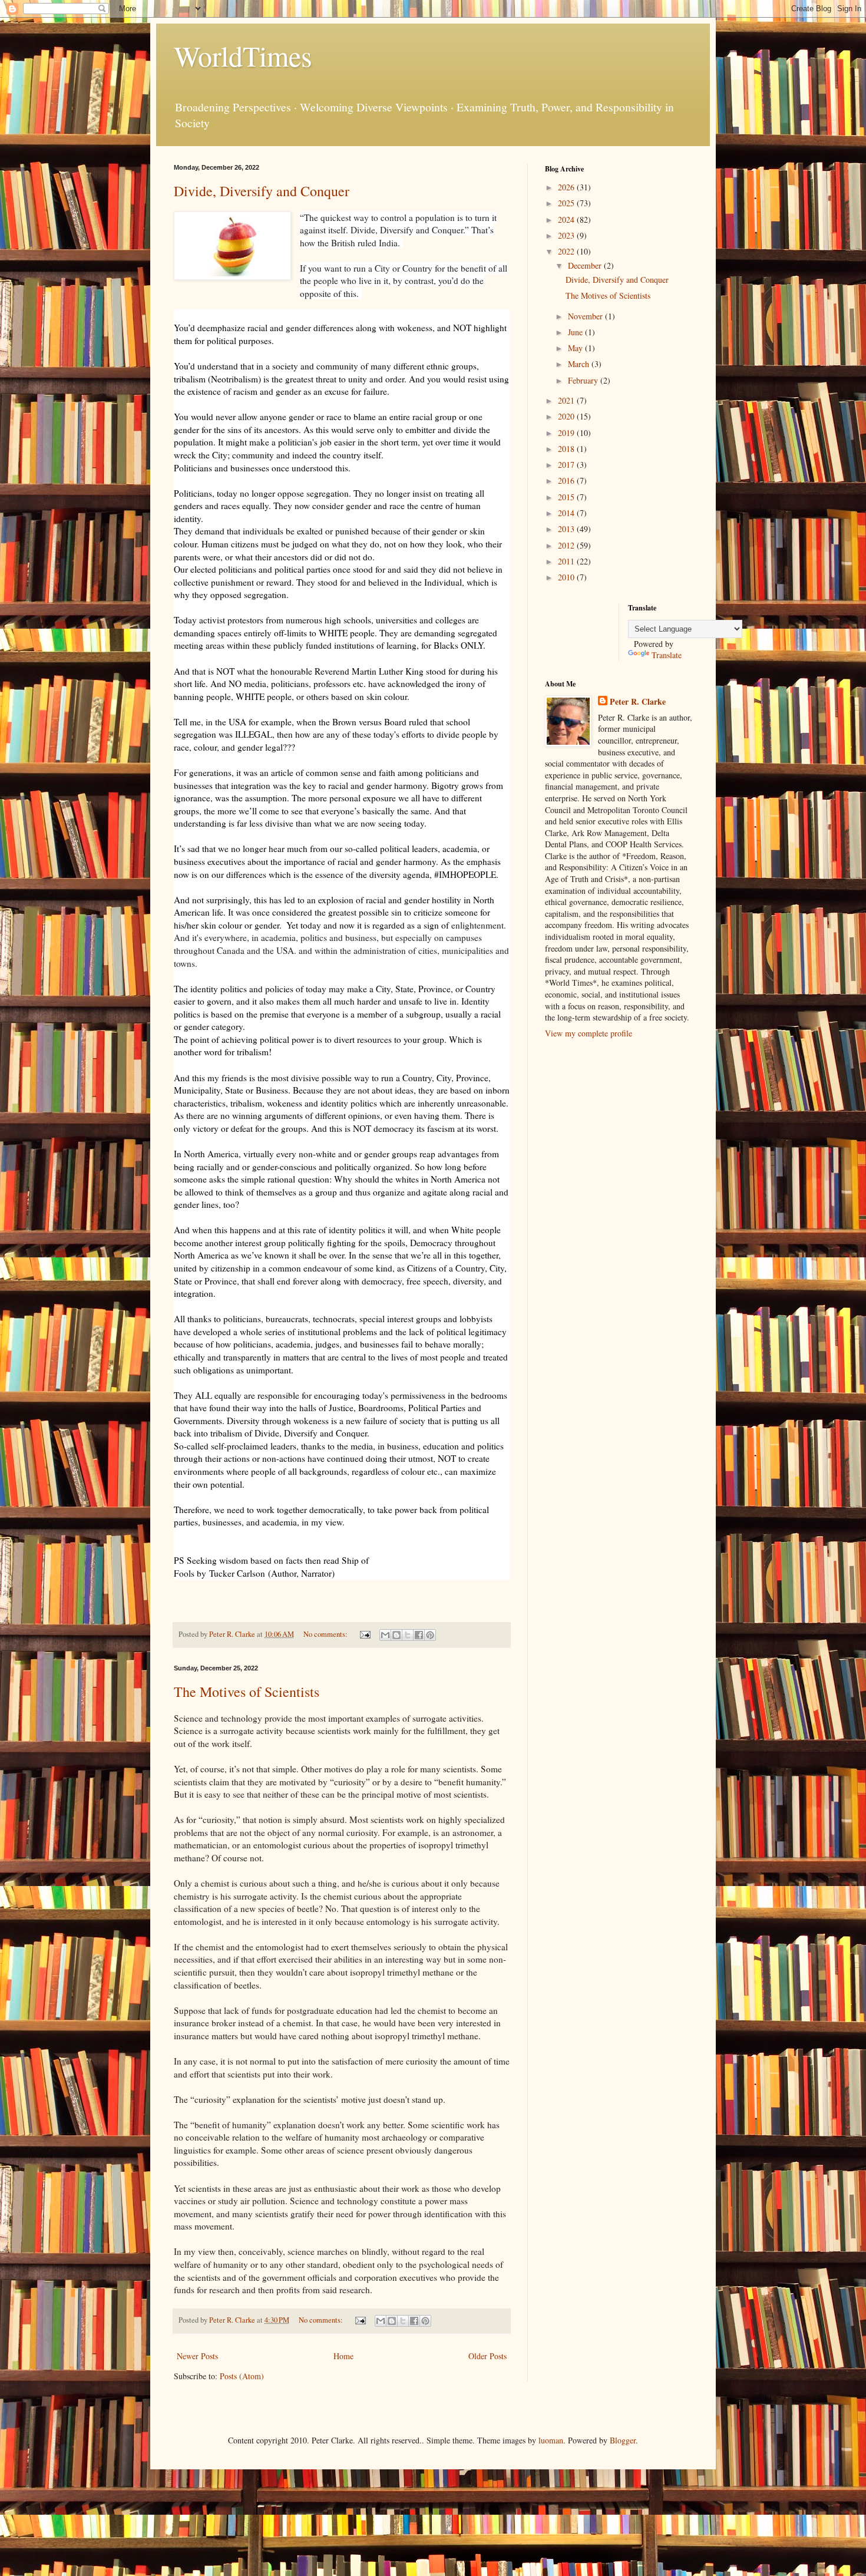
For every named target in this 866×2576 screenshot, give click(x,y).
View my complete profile (589, 1033)
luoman (551, 2440)
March (580, 364)
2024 (567, 219)
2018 (567, 449)
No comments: (326, 1634)
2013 (567, 529)
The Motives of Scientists (247, 1692)
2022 (567, 251)
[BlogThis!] (396, 1635)
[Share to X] (408, 1635)
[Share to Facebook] (419, 1635)
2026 (567, 187)
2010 (567, 577)
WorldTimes (243, 55)
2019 (567, 433)
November (586, 316)
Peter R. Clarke (638, 702)
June (576, 332)
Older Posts (487, 2356)
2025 (567, 203)
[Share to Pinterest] (430, 1635)
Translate (667, 655)
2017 (567, 465)
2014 (567, 513)
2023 (567, 235)
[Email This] (385, 1635)
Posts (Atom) (242, 2376)
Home (343, 2356)
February (584, 380)
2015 (567, 497)
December (586, 265)
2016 (567, 480)
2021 (567, 400)
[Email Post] (364, 1634)
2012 (567, 545)
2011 (567, 561)
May (576, 348)
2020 (567, 416)
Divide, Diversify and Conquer (262, 191)
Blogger (623, 2440)
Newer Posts (197, 2356)
